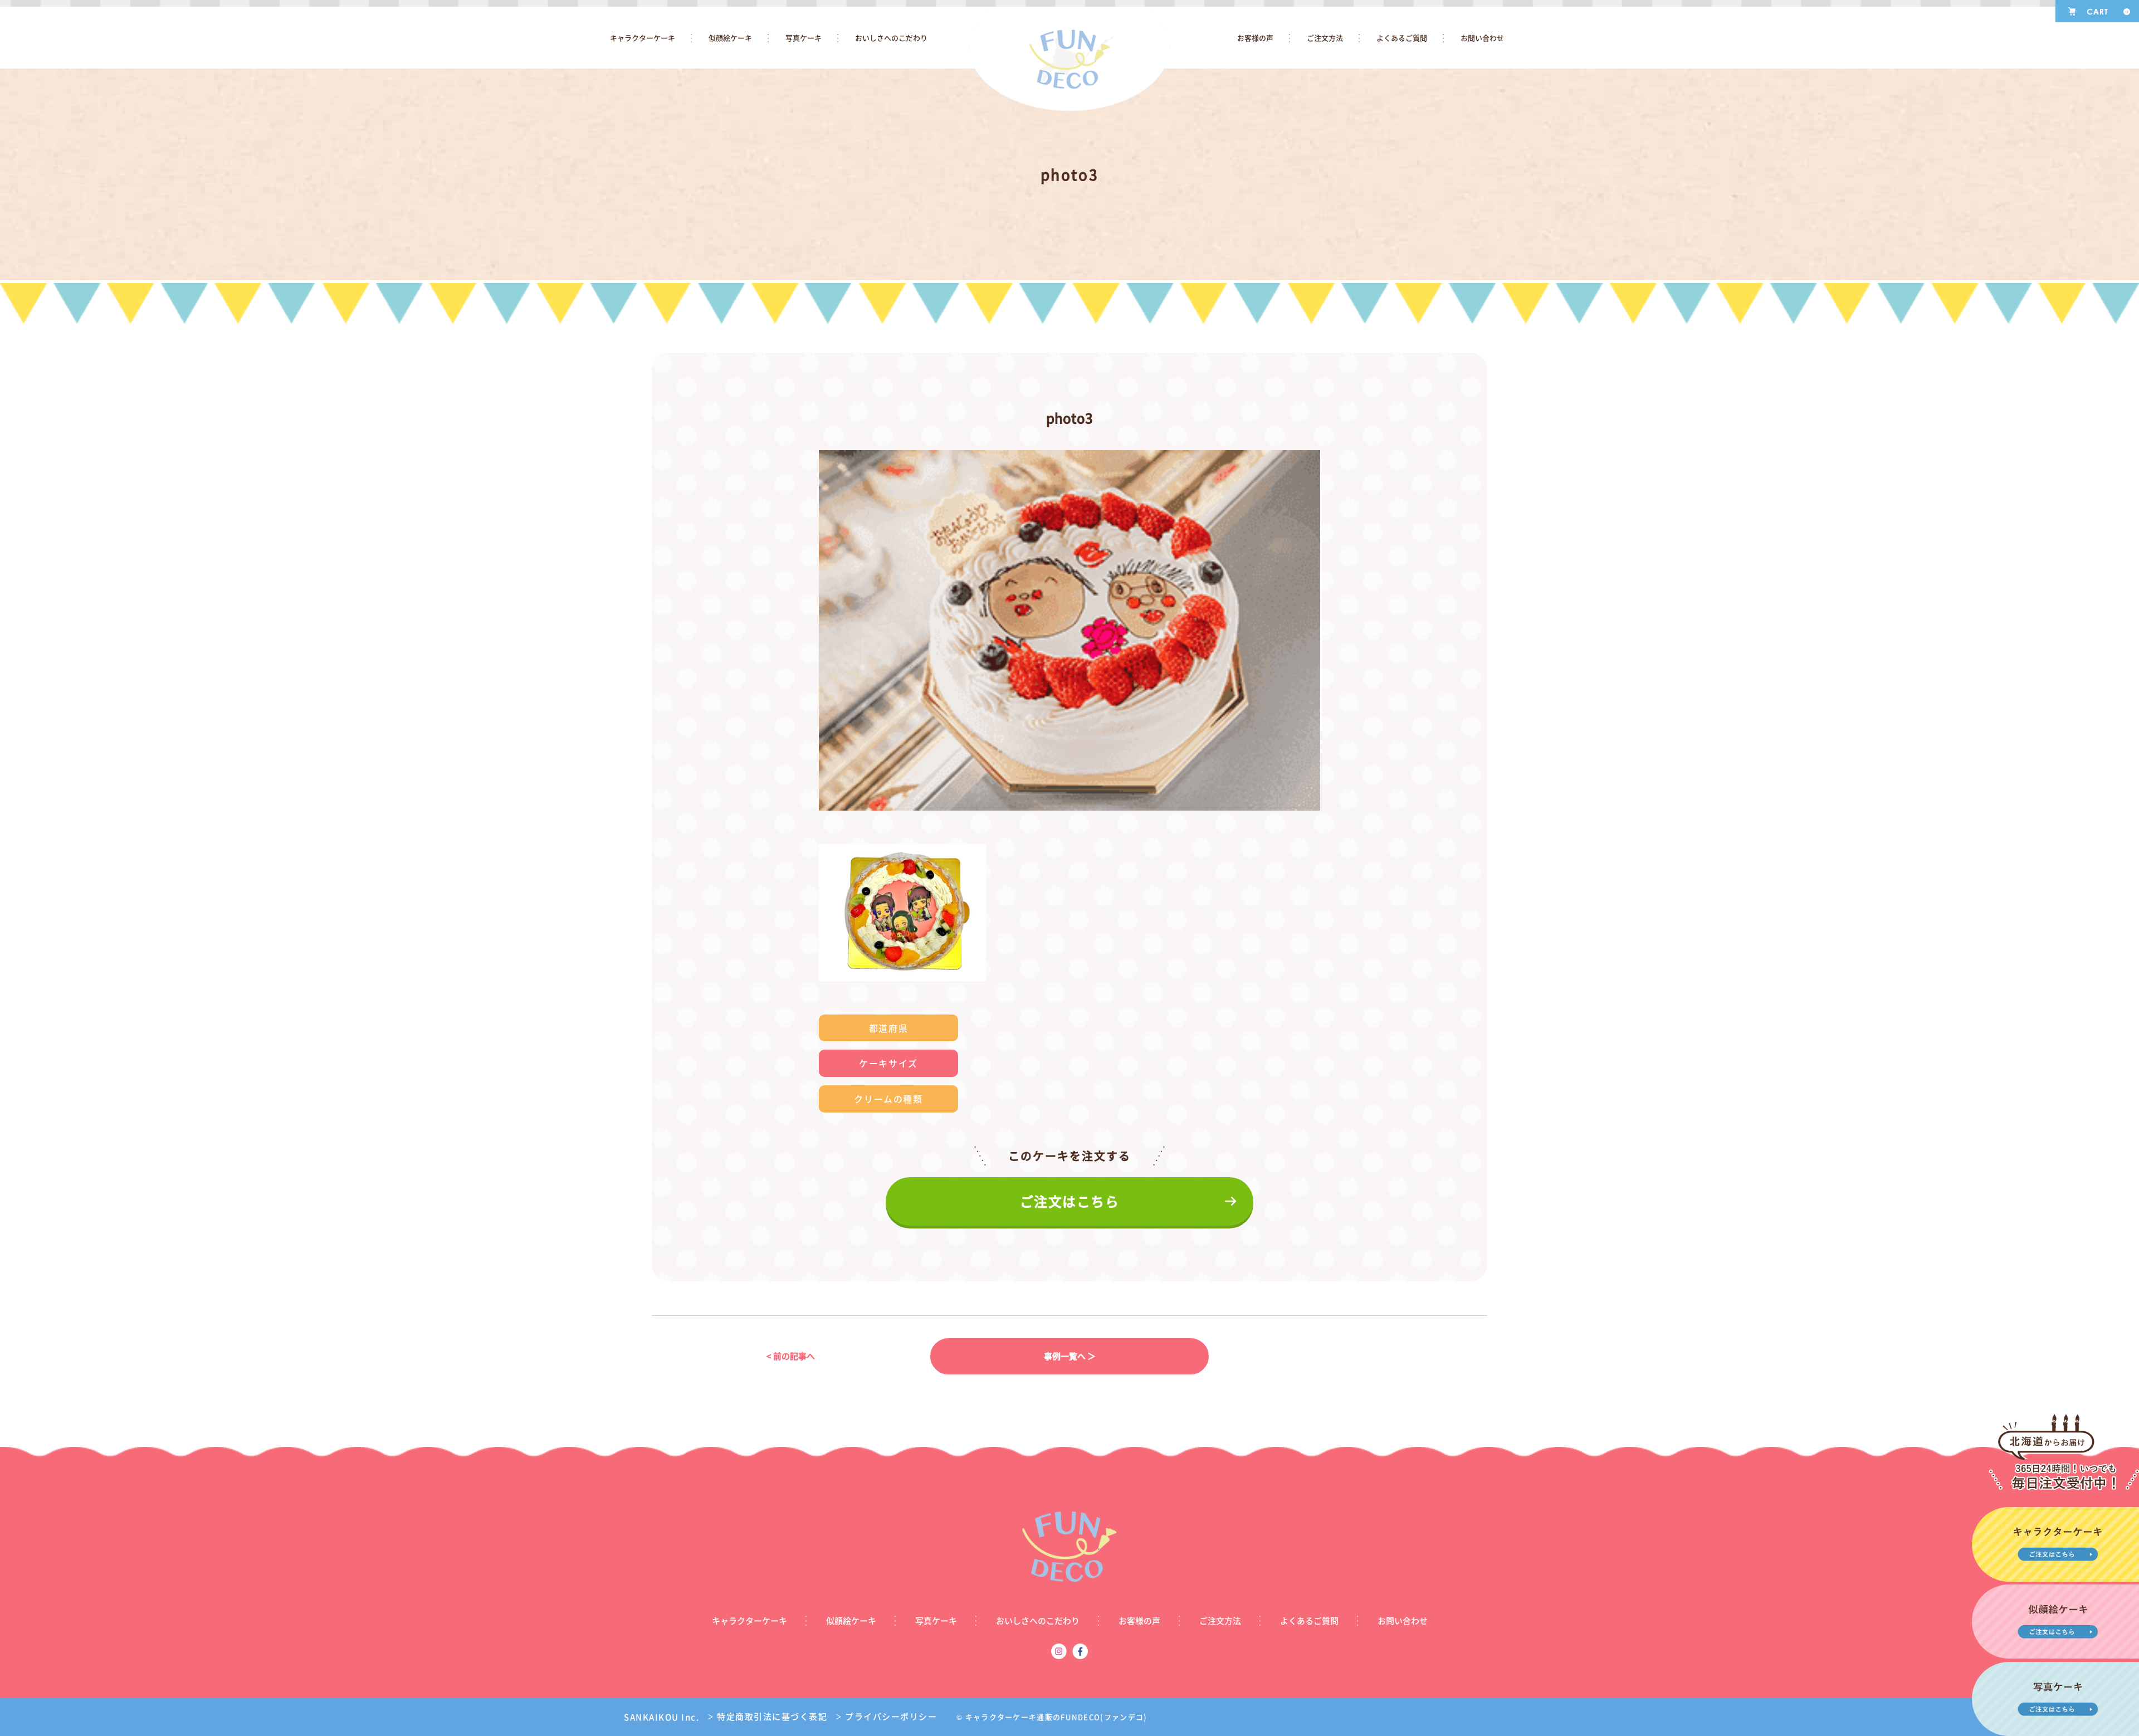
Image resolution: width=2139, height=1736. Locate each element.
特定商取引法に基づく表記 (767, 1717)
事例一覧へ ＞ (1070, 1356)
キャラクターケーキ (643, 38)
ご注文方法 (1325, 38)
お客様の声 (1255, 38)
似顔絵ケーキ (730, 38)
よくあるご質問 (1402, 38)
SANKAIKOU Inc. (661, 1717)
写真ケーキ (804, 38)
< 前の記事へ (791, 1356)
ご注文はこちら (1070, 1201)
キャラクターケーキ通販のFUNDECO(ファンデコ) (1056, 1717)
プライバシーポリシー (886, 1717)
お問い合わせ (1482, 38)
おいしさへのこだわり (891, 38)
